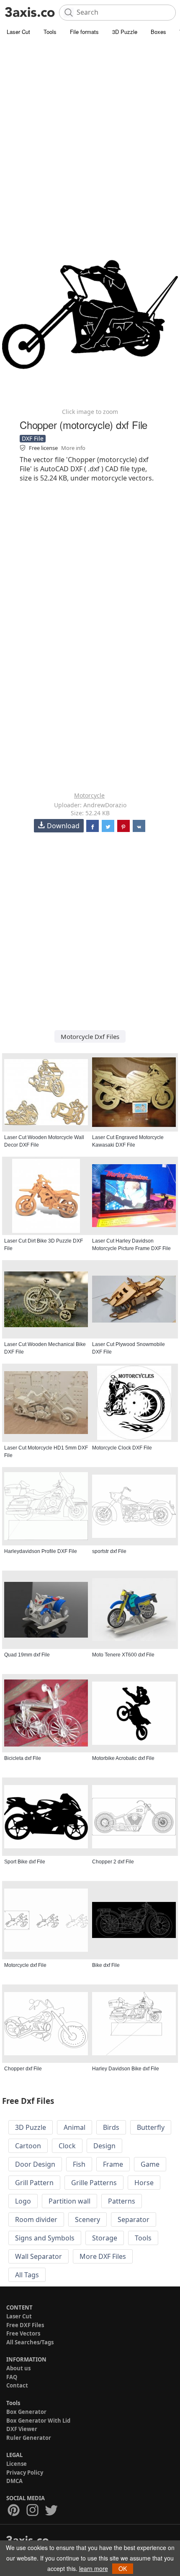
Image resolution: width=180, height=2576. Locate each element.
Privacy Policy (25, 2473)
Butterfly (151, 2127)
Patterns (122, 2201)
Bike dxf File (106, 1965)
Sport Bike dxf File (25, 1862)
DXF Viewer (22, 2429)
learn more (94, 2568)
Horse (144, 2183)
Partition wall (69, 2201)
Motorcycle (89, 795)
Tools (50, 32)
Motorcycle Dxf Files (90, 1036)
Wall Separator (39, 2256)
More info (73, 448)
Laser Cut (18, 32)
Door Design (35, 2164)
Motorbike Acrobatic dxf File (123, 1758)
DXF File (33, 438)
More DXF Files (103, 2256)
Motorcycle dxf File (25, 1965)
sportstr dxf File (109, 1551)
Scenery (87, 2219)
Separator (134, 2219)
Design (104, 2146)
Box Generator (26, 2412)
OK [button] (123, 2568)
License (17, 2464)
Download (63, 826)
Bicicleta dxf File (23, 1758)
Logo (23, 2201)
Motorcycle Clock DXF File (122, 1448)
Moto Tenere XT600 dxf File (123, 1655)
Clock (67, 2146)
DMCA (14, 2481)
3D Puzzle (125, 32)
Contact (17, 2385)
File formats (84, 32)
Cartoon (28, 2146)
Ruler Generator (29, 2438)
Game (150, 2164)
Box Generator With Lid (38, 2421)
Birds (111, 2127)
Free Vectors (23, 2333)
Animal (75, 2127)
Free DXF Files (25, 2325)
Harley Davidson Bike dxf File (126, 2069)
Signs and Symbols (45, 2238)
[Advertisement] (90, 132)
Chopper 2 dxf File (113, 1862)
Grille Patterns (94, 2183)
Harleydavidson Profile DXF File (41, 1551)
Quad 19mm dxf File (27, 1655)
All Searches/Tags (30, 2342)
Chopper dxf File (23, 2069)
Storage (105, 2238)
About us (18, 2368)
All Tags (27, 2275)
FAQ (12, 2377)
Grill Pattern (34, 2183)
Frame (113, 2164)
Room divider (36, 2219)
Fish (79, 2164)
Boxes (158, 32)
